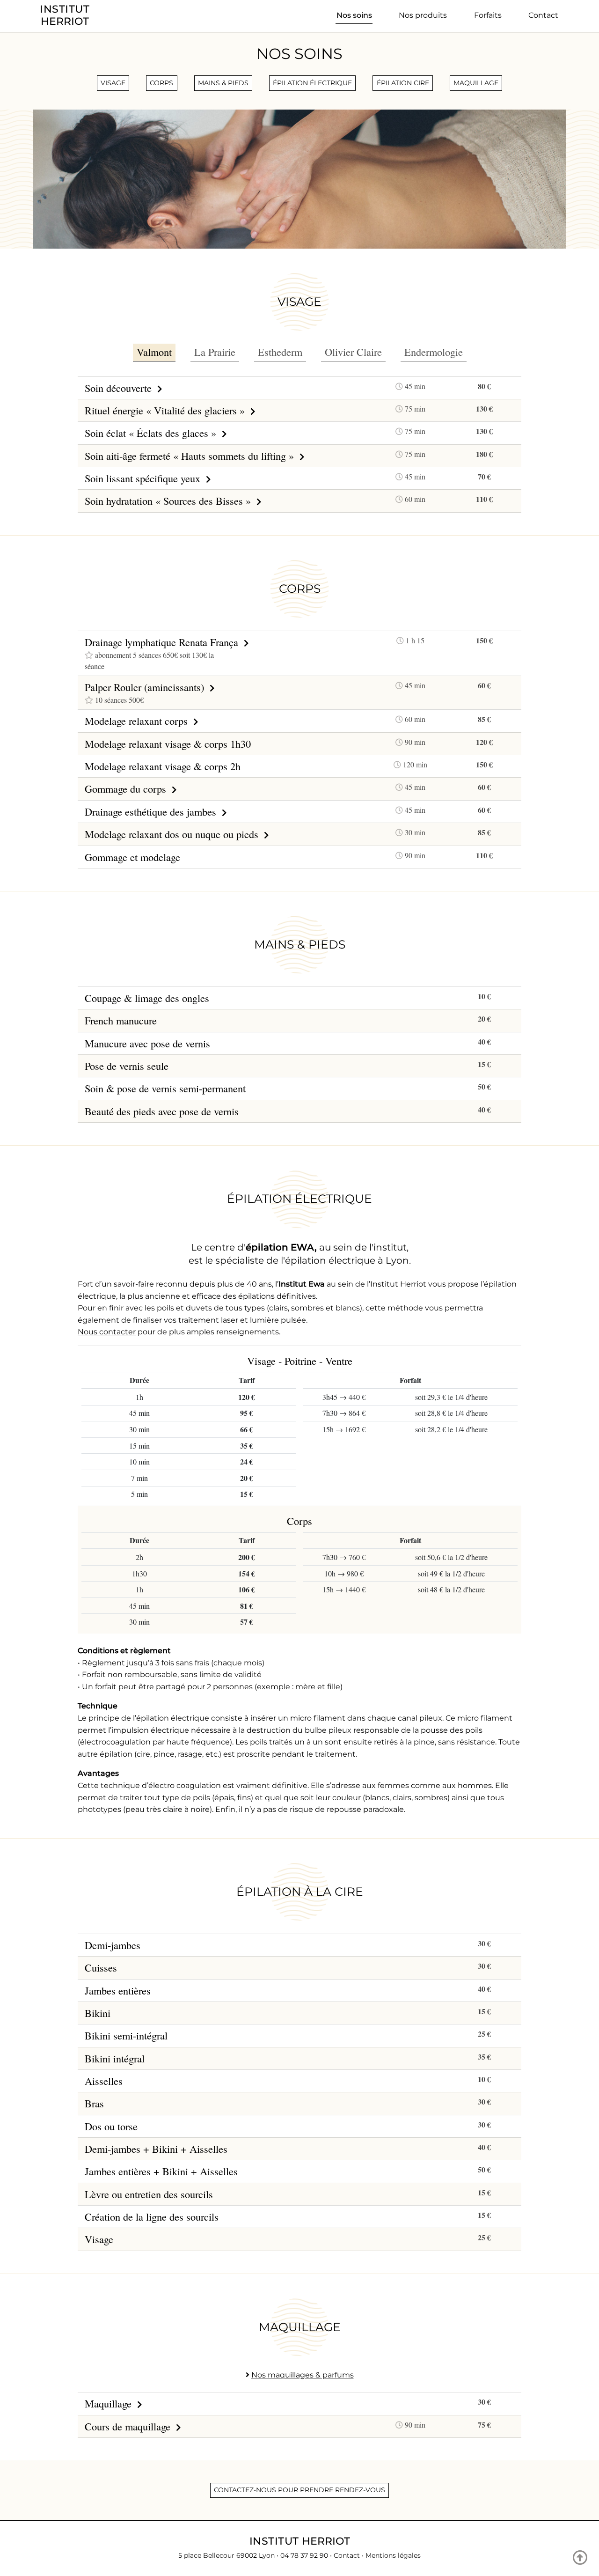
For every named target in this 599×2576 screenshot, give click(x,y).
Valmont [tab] (154, 352)
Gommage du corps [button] (127, 788)
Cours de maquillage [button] (129, 2426)
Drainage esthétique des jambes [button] (152, 811)
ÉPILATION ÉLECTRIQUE (312, 83)
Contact (543, 15)
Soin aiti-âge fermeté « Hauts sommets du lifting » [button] (191, 456)
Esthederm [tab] (280, 352)
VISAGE (113, 83)
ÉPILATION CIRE (403, 83)
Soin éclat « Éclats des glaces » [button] (152, 433)
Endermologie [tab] (434, 352)
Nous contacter (107, 1332)
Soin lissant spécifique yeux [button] (144, 478)
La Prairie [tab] (215, 352)
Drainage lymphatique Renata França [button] (163, 642)
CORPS (161, 83)
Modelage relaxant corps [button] (138, 721)
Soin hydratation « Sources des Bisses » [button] (169, 500)
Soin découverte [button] (120, 388)
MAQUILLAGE (476, 83)
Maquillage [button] (110, 2403)
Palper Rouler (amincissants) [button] (146, 687)
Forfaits (488, 15)
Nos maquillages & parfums (303, 2375)
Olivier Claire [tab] (353, 352)
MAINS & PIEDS (223, 83)
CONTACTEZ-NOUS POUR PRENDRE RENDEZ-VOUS (299, 2490)
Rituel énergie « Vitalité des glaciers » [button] (166, 410)
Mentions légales (393, 2555)
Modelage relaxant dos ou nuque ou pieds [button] (173, 834)
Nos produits (423, 15)
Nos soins (354, 15)
